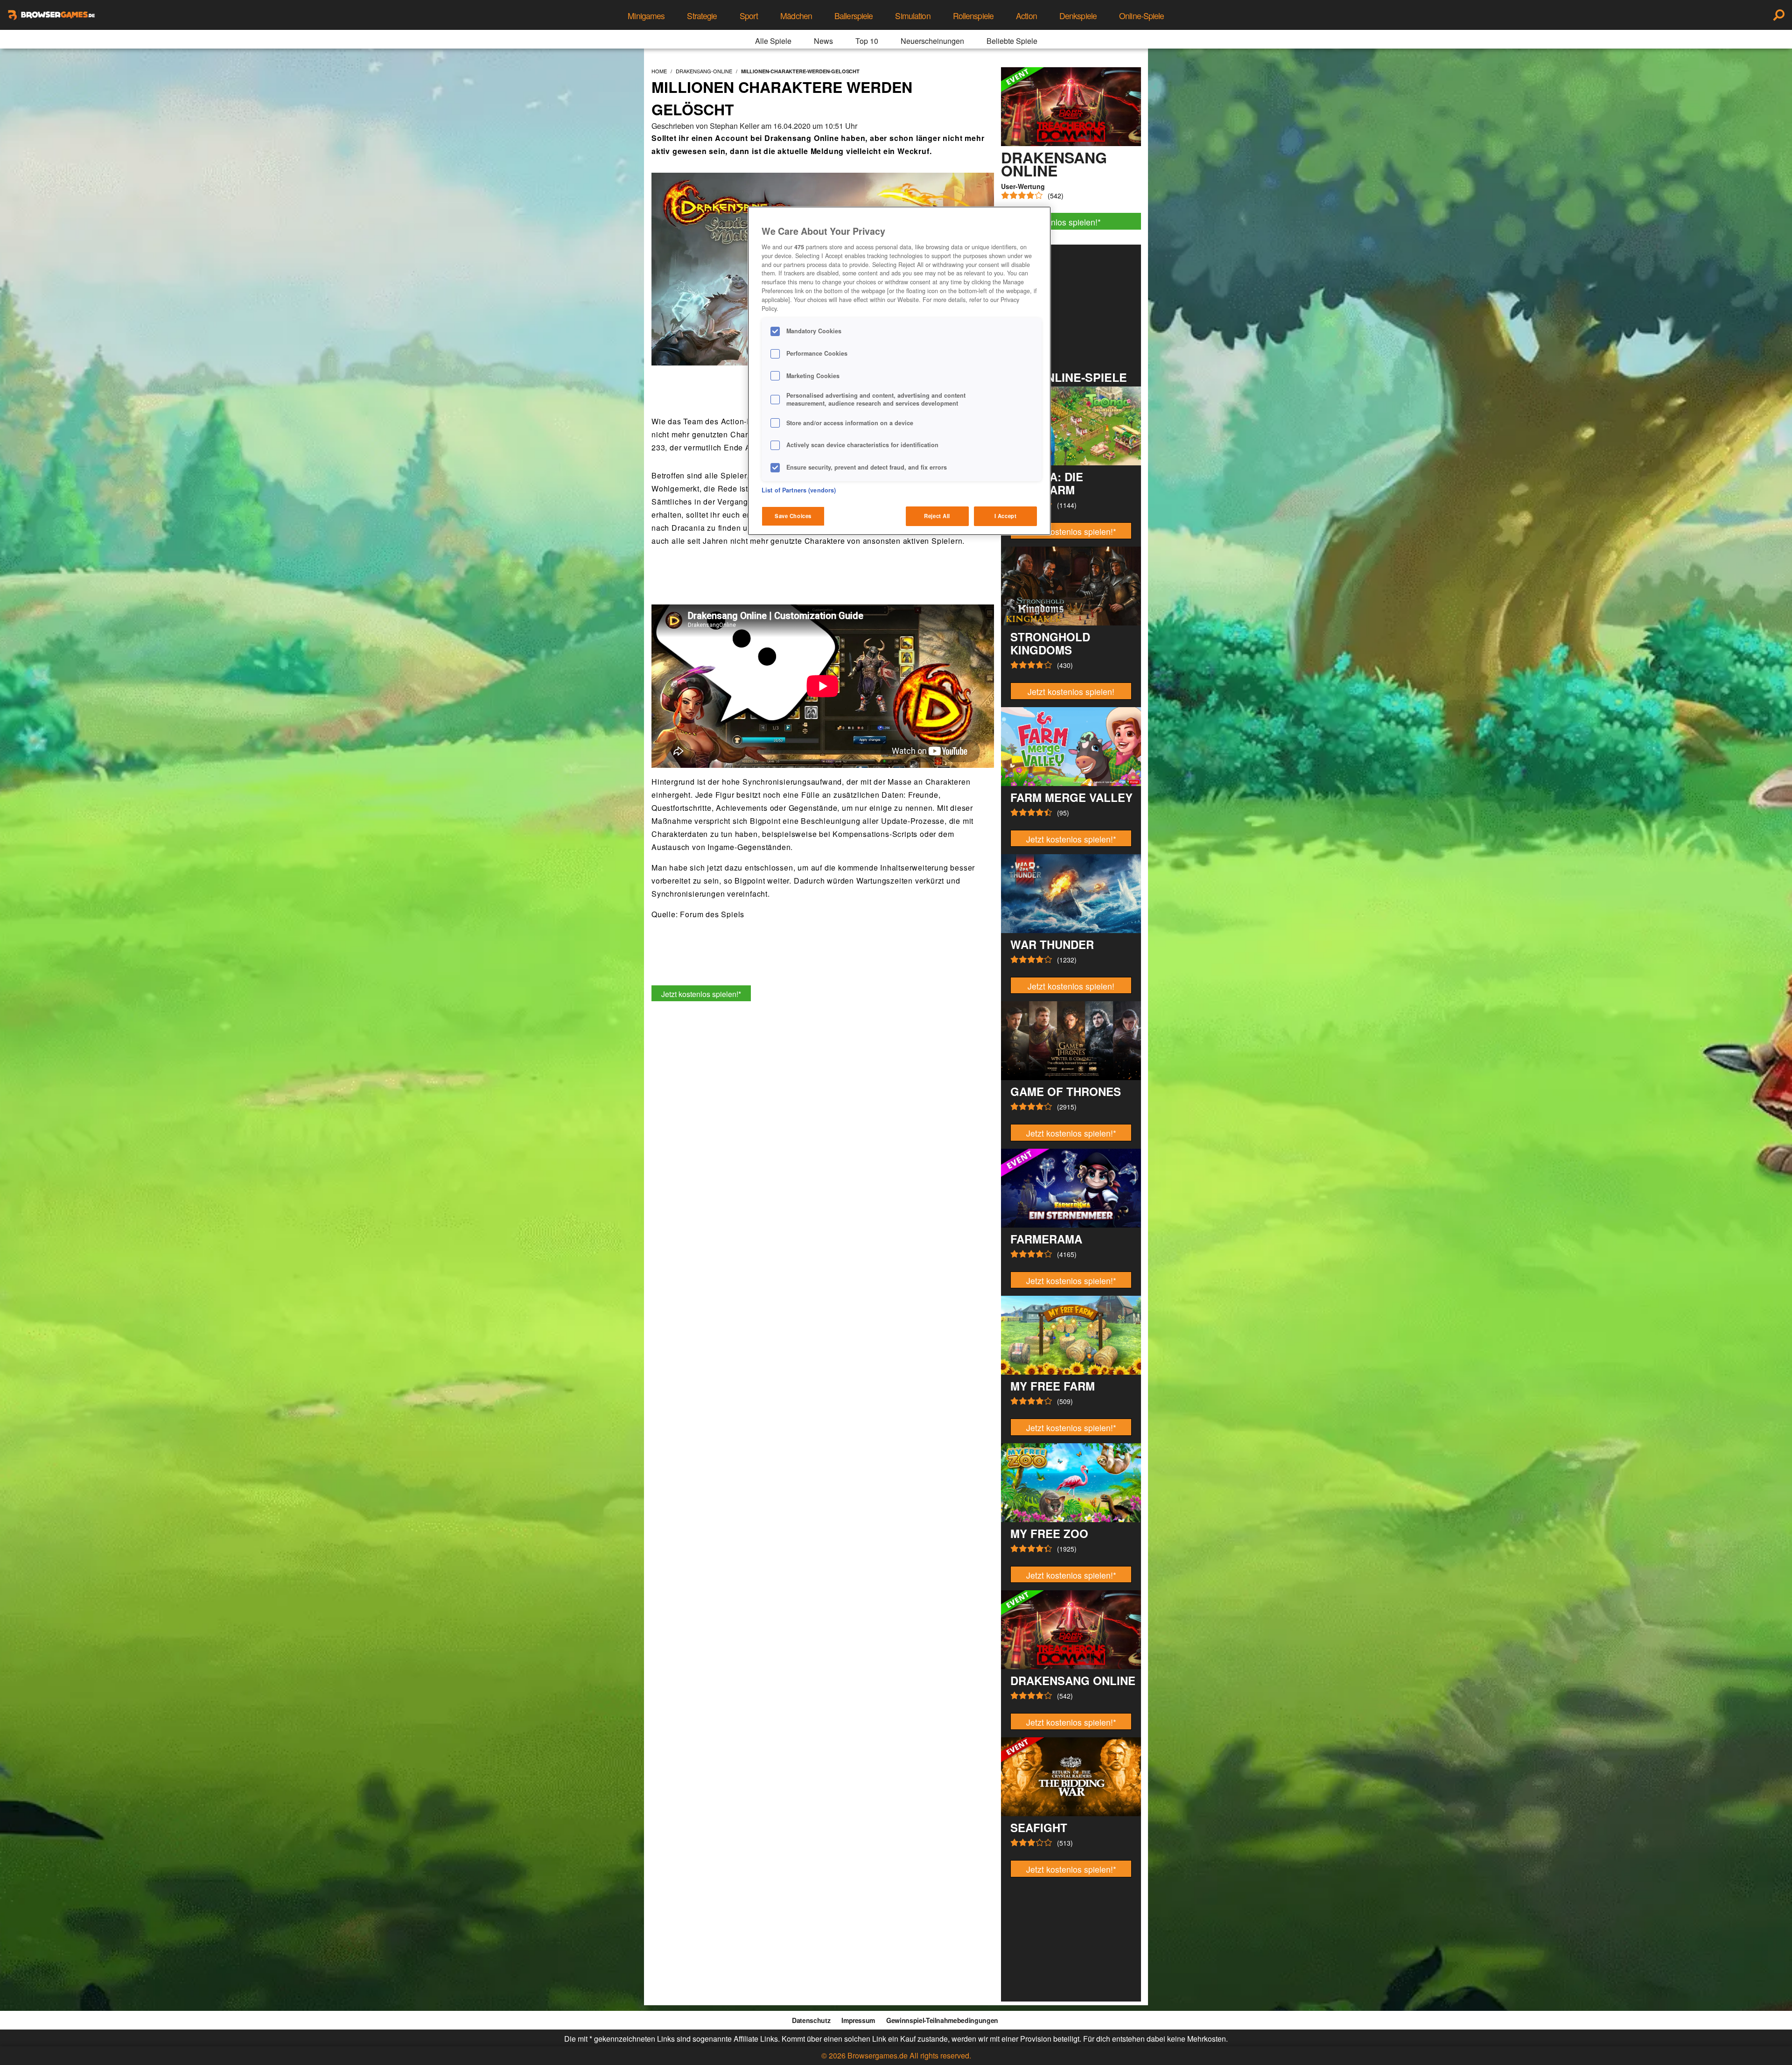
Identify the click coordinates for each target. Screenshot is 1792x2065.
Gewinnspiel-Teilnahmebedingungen (942, 2020)
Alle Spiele (773, 41)
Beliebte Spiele (1012, 41)
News (823, 41)
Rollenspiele (973, 16)
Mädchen (796, 16)
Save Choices (793, 516)
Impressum (858, 2020)
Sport (749, 16)
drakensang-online (704, 71)
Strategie (702, 16)
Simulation (913, 16)
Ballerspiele (854, 16)
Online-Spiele (1142, 16)
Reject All (937, 516)
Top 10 (867, 41)
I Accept (1006, 516)
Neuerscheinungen (932, 41)
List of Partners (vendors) (799, 490)
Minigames (646, 16)
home (659, 71)
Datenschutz (811, 2020)
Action (1026, 16)
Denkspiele (1078, 16)
